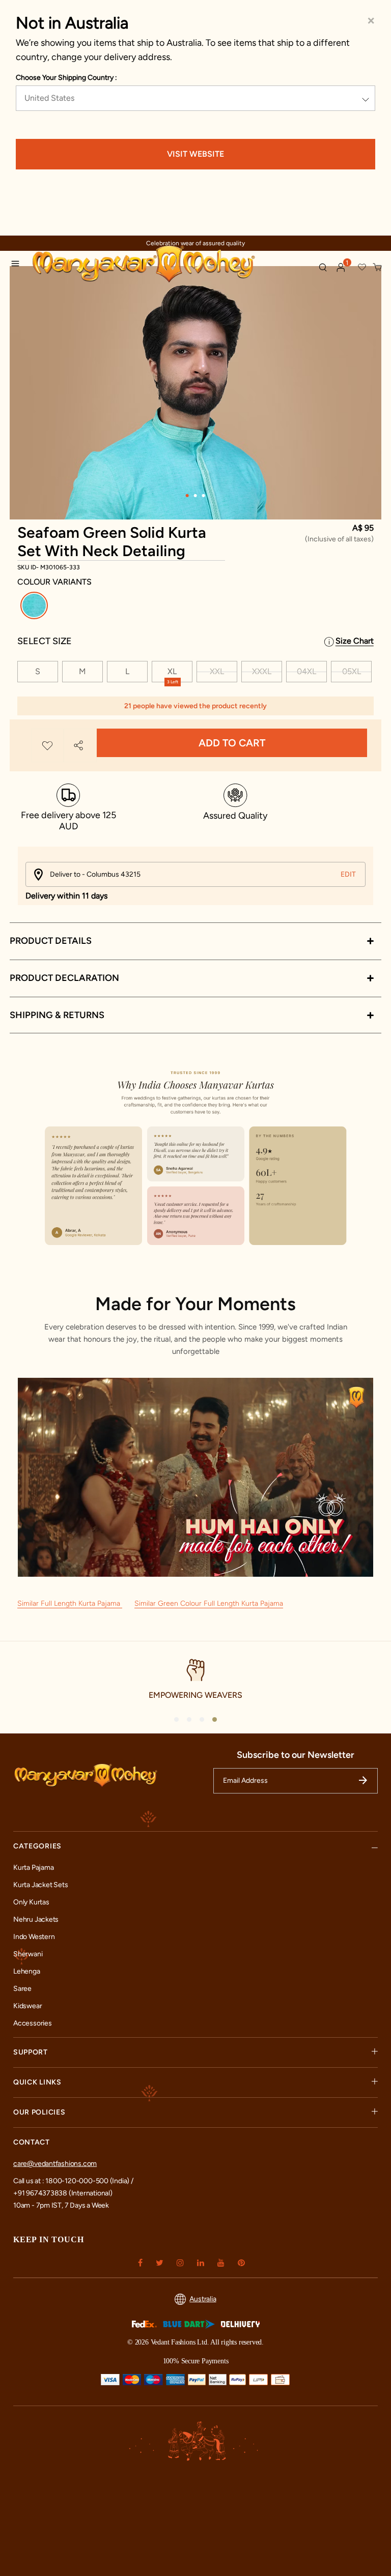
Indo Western (34, 1937)
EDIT (348, 874)
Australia (203, 2299)
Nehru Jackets (36, 1919)
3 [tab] (204, 496)
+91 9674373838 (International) (63, 2193)
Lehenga (27, 1971)
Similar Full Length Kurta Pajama (70, 1603)
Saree (22, 1989)
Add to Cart (232, 743)
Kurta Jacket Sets (40, 1885)
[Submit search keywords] (323, 267)
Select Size (45, 641)
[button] (341, 268)
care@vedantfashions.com (55, 2164)
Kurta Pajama (33, 1868)
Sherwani (28, 1954)
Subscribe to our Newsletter (296, 1755)
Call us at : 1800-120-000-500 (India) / (73, 2181)
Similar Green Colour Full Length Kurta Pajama (209, 1603)
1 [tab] (187, 496)
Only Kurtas (31, 1902)
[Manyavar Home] (171, 265)
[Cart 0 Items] (378, 268)
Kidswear (27, 2006)
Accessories (33, 2023)
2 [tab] (195, 496)
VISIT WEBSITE (195, 154)
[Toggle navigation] (18, 265)
